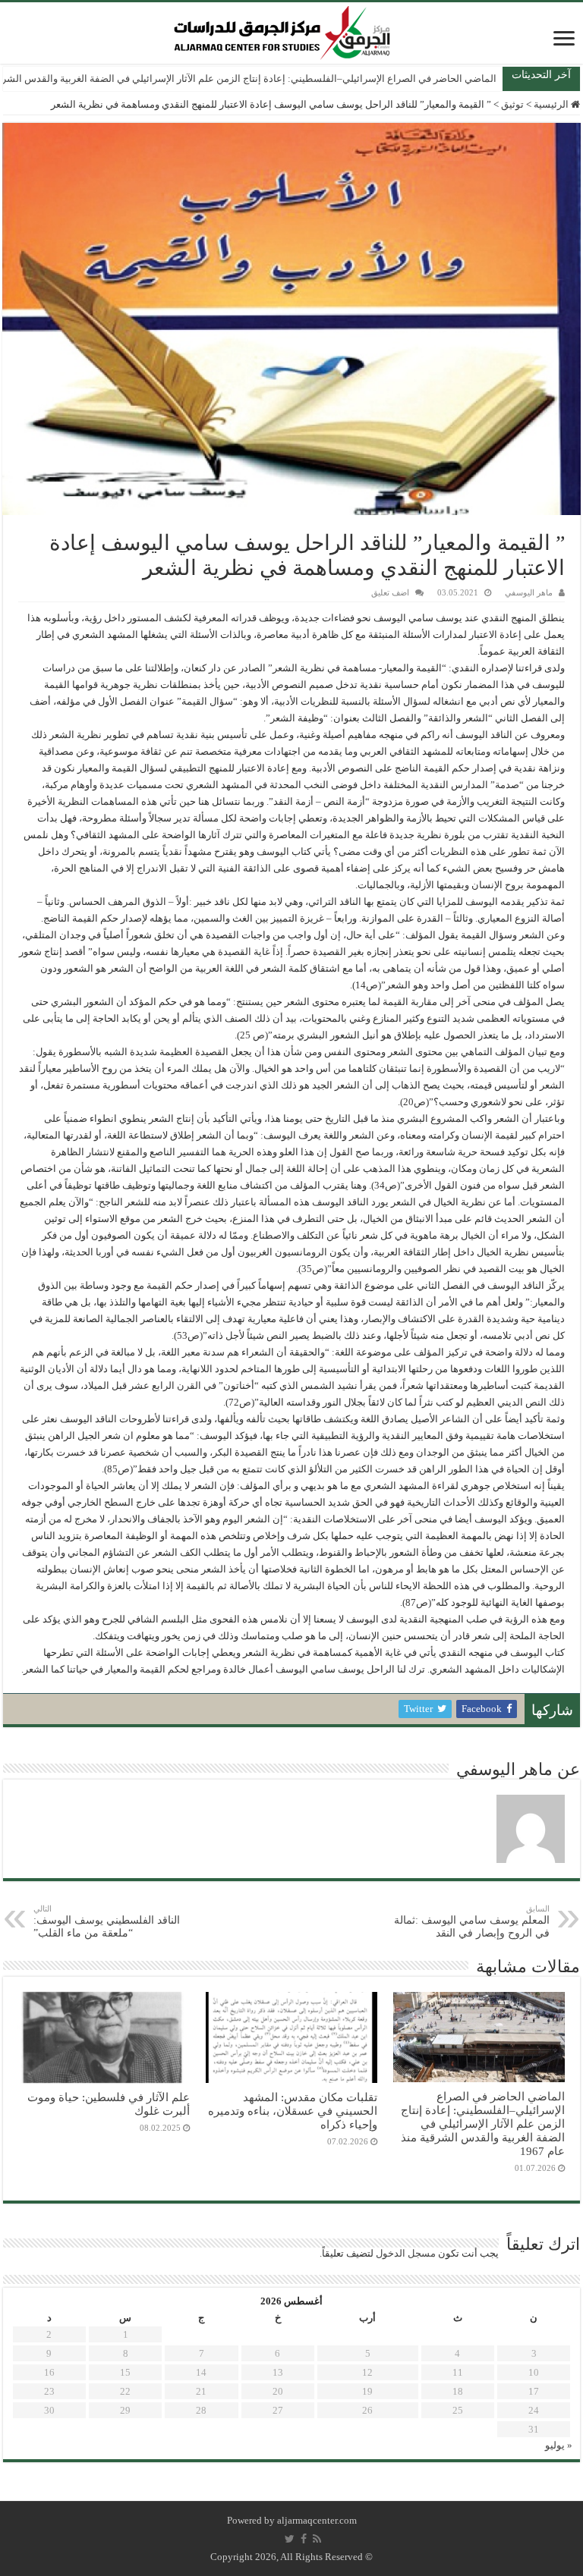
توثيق (512, 104)
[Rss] (317, 2539)
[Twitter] (290, 2539)
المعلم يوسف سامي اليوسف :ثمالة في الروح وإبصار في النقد (472, 1921)
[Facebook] (304, 2539)
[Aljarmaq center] (282, 29)
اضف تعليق (390, 592)
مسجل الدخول (406, 2253)
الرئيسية (552, 104)
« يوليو (559, 2445)
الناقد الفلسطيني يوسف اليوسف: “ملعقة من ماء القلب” (107, 1921)
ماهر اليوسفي (529, 592)
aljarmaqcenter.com (317, 2520)
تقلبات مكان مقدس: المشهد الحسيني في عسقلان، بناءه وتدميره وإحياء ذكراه (293, 2111)
